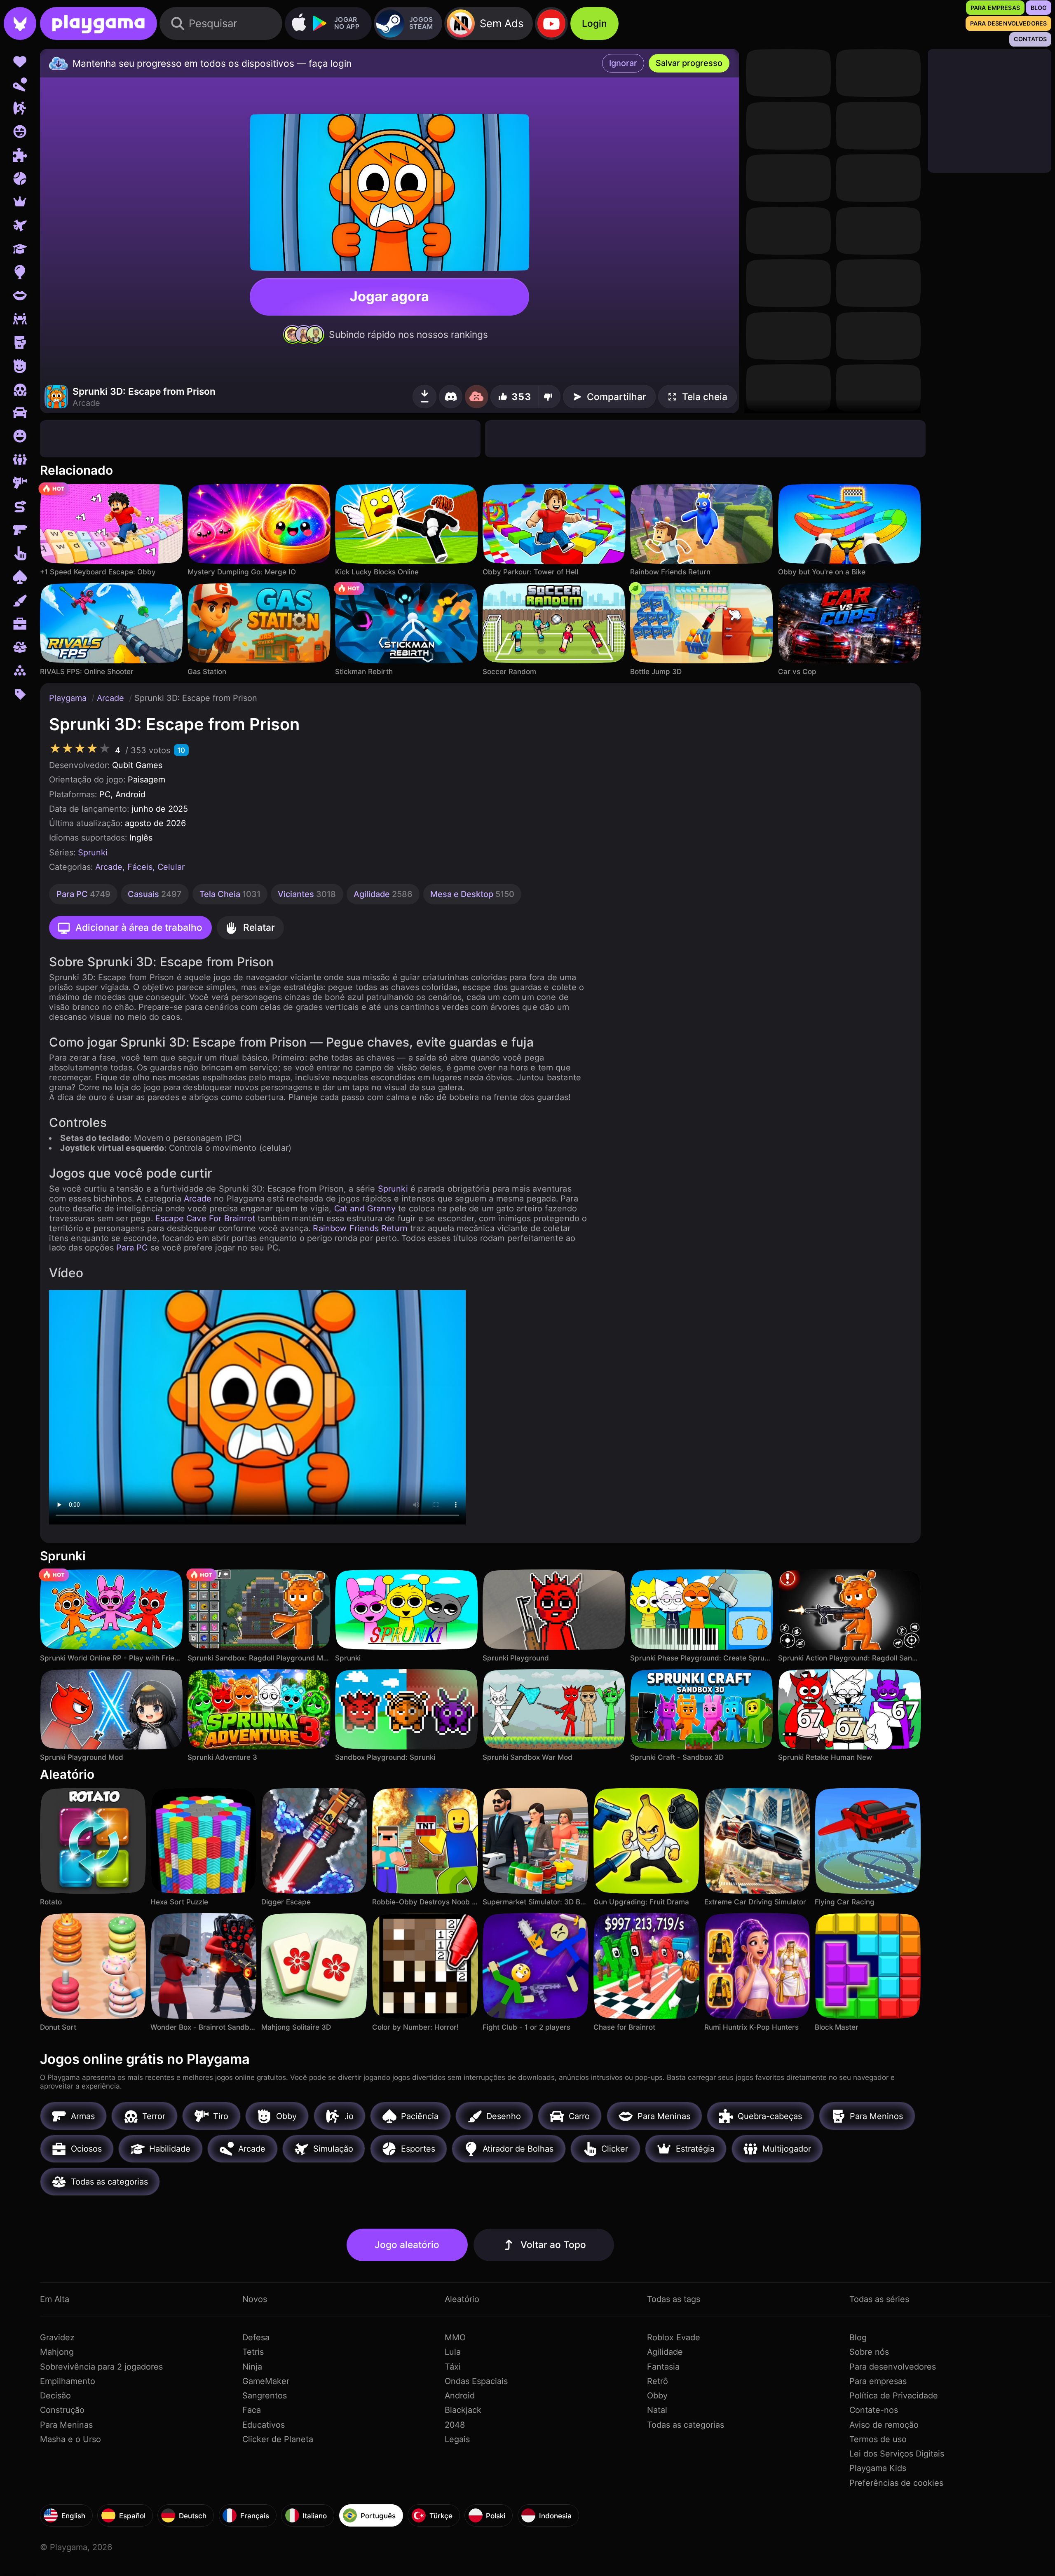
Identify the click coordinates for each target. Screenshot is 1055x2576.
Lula (453, 2352)
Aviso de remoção (884, 2425)
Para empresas (878, 2381)
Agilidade (665, 2352)
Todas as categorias (686, 2425)
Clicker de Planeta (278, 2439)
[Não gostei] (549, 397)
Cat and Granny (365, 1208)
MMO (455, 2337)
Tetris (253, 2352)
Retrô (658, 2381)
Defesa (256, 2337)
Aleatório (462, 2299)
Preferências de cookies (896, 2483)
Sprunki (93, 852)
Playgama (69, 698)
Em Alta (55, 2299)
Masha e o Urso (70, 2439)
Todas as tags (674, 2299)
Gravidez (57, 2337)
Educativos (264, 2425)
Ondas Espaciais (476, 2381)
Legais (457, 2439)
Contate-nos (874, 2410)
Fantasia (663, 2367)
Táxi (453, 2367)
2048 (455, 2425)
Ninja (252, 2367)
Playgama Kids (878, 2468)
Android (460, 2396)
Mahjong (57, 2352)
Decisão (55, 2396)
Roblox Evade (674, 2337)
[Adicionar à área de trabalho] (425, 397)
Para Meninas (66, 2425)
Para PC (132, 1248)
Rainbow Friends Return (360, 1228)
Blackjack (463, 2410)
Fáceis (140, 867)
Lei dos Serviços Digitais (897, 2454)
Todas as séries (879, 2299)
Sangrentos (265, 2396)
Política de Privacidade (894, 2396)
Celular (171, 867)
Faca (252, 2410)
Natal (657, 2410)
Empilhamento (68, 2381)
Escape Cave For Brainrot (205, 1218)
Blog (858, 2337)
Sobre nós (869, 2352)
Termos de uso (878, 2439)
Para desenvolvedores (893, 2367)
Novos (255, 2299)
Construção (62, 2410)
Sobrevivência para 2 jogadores (101, 2367)
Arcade (112, 698)
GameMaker (266, 2381)
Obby (657, 2396)
